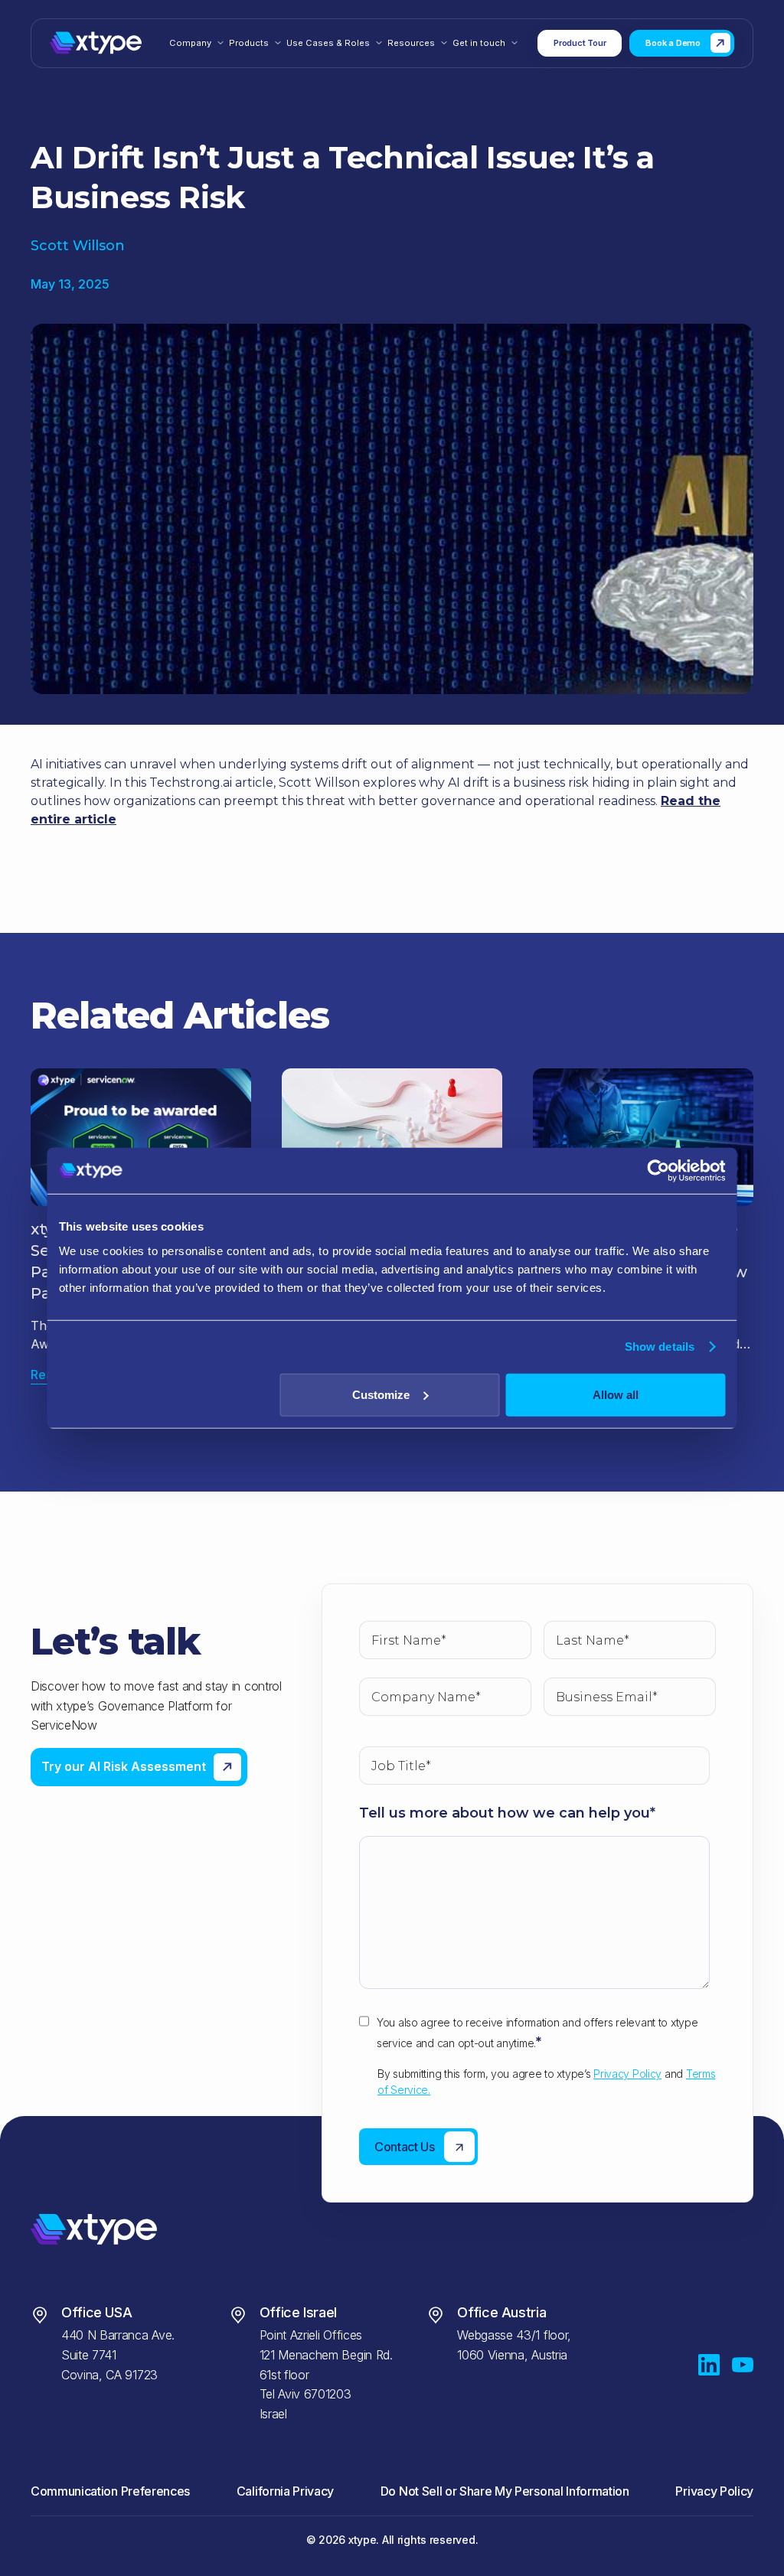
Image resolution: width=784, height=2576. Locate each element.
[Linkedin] (709, 2365)
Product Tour (580, 43)
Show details (660, 1347)
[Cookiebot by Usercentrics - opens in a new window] (659, 1171)
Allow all (616, 1394)
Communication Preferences (110, 2491)
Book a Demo (673, 43)
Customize (381, 1394)
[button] (197, 43)
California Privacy (285, 2491)
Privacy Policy (627, 2074)
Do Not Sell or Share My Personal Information (505, 2491)
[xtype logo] (96, 43)
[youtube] (743, 2365)
